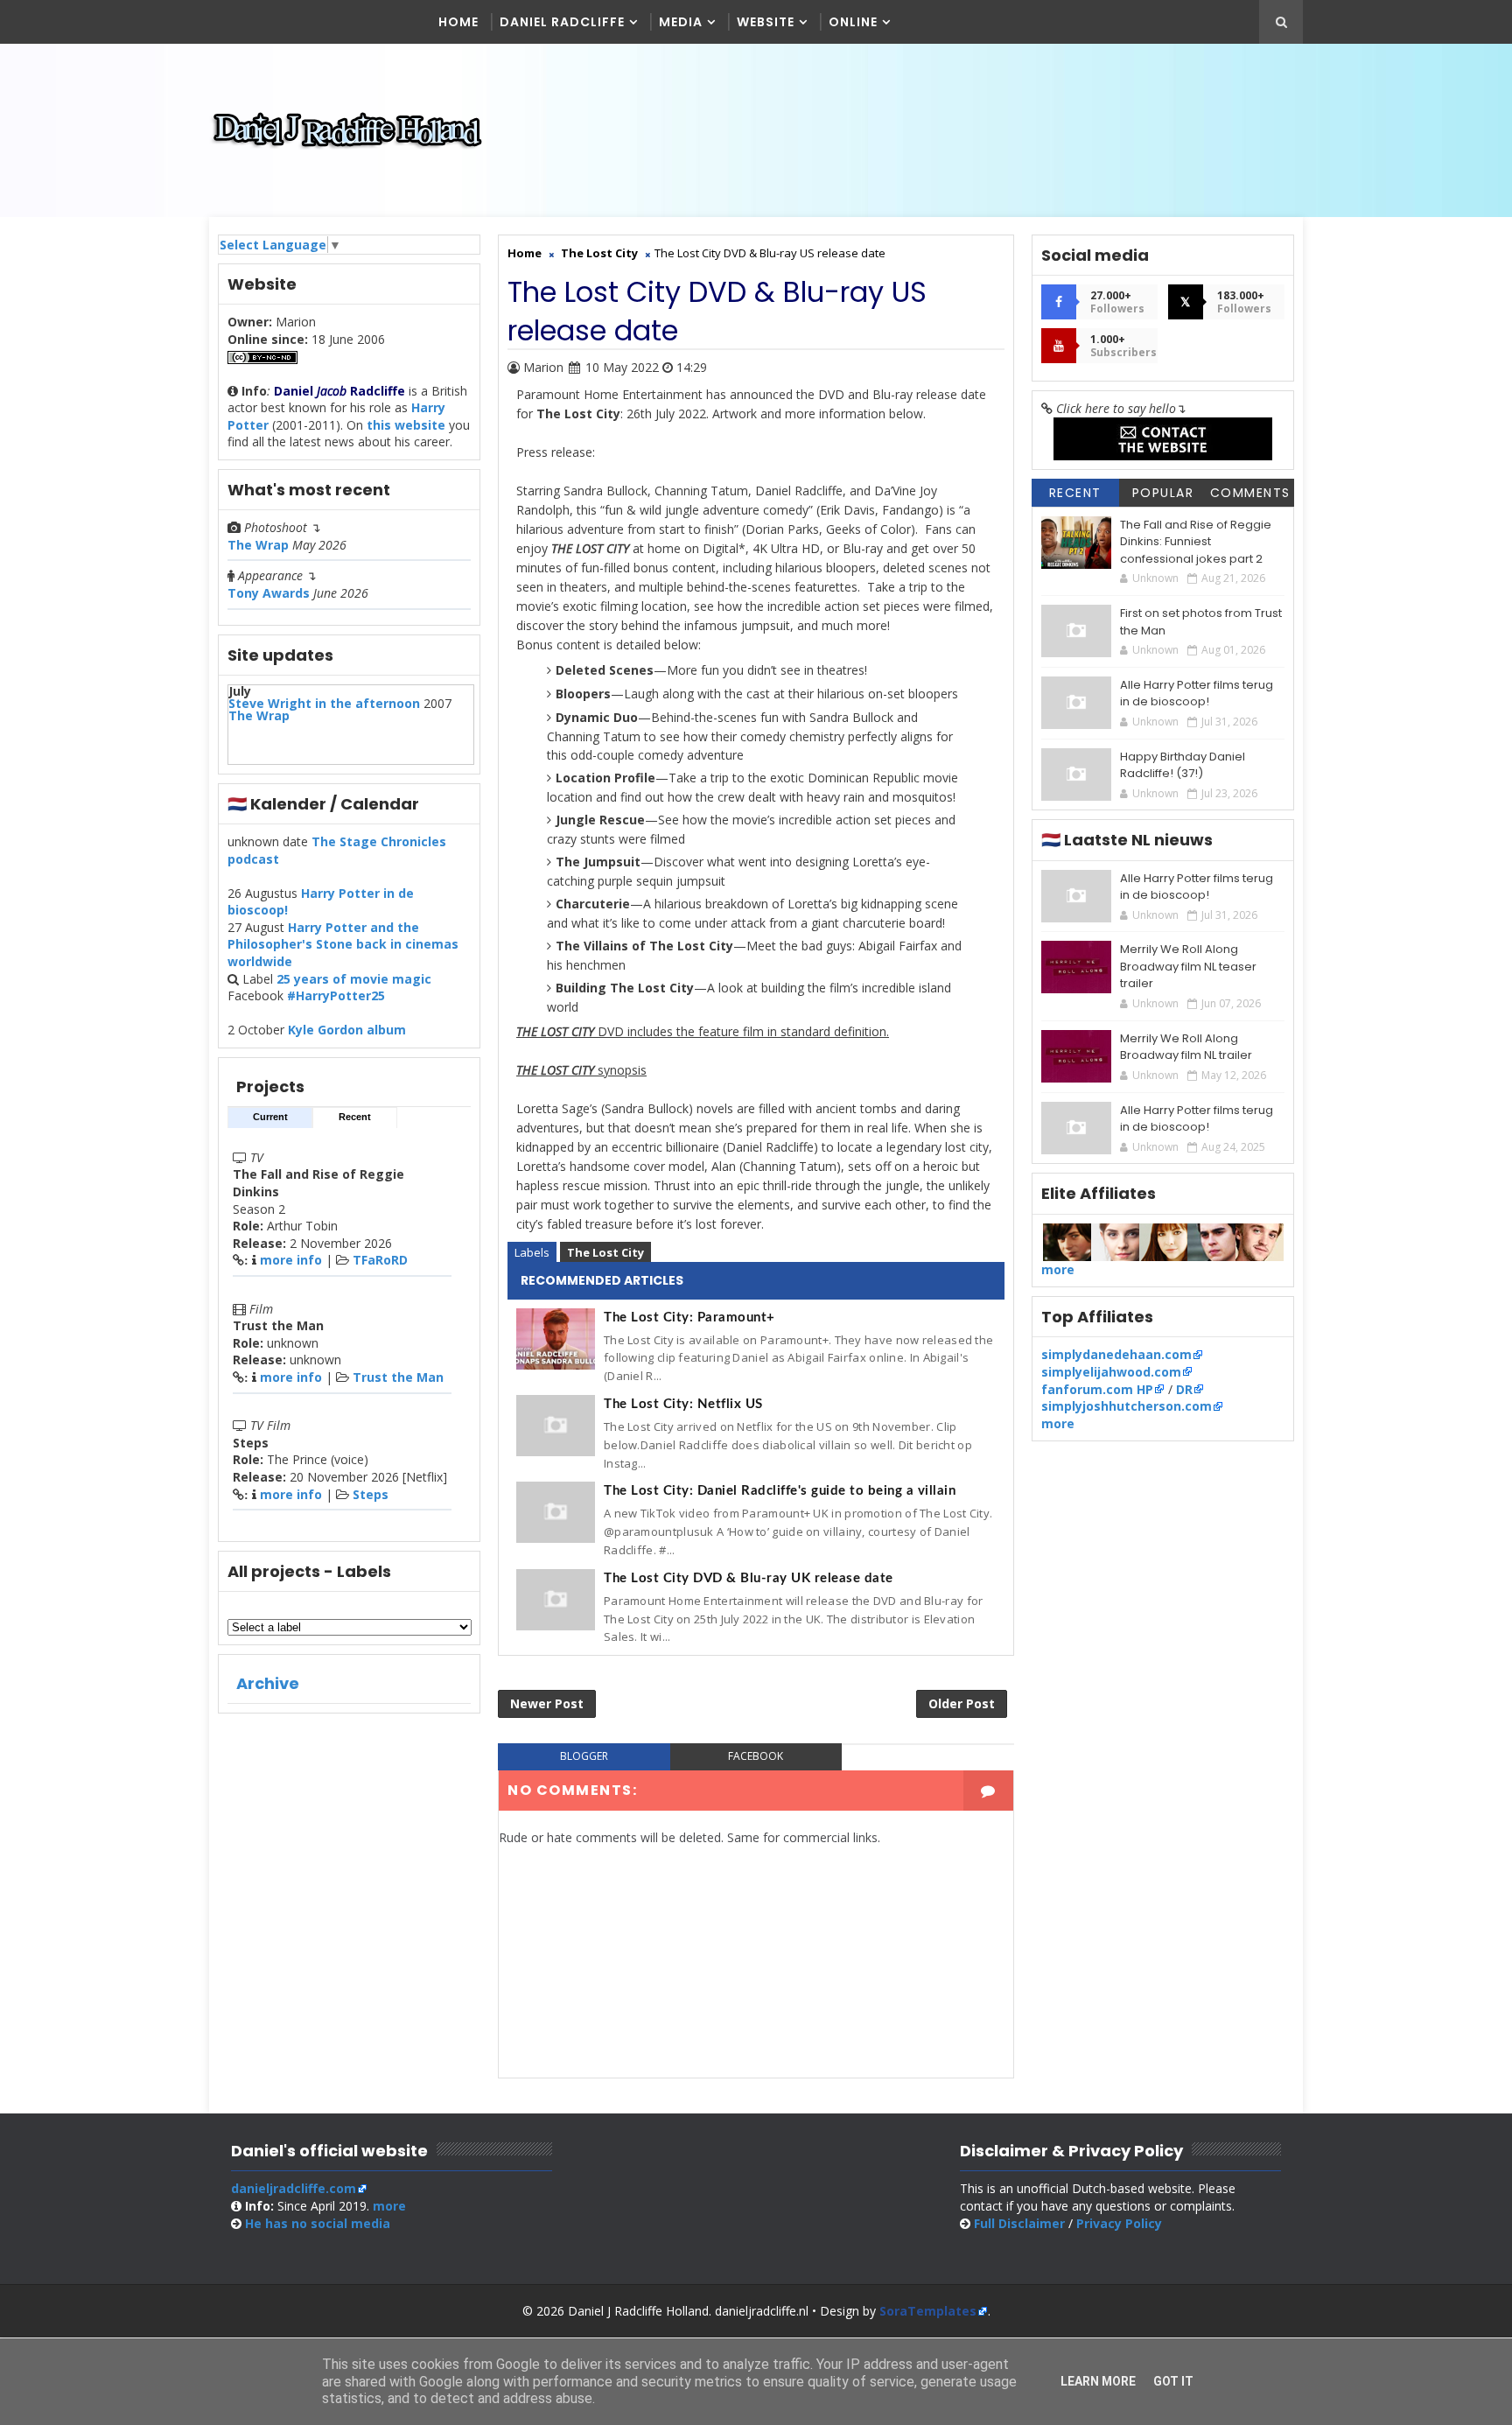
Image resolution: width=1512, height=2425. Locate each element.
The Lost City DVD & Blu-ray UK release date (749, 1578)
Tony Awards (269, 593)
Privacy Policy (1119, 2223)
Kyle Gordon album (347, 1030)
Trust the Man (398, 1377)
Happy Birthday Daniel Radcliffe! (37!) (1183, 765)
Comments (1250, 493)
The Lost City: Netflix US (683, 1404)
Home (458, 22)
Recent (355, 1117)
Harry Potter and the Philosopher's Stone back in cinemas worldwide (343, 944)
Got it (1173, 2381)
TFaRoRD (380, 1260)
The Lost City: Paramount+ (689, 1318)
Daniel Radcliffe (562, 22)
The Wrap (258, 545)
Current (270, 1117)
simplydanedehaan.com (1116, 1354)
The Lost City (605, 1252)
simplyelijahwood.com (1111, 1372)
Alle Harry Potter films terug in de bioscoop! (1197, 694)
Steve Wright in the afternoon (324, 703)
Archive (268, 1683)
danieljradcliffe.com (294, 2188)
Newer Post (547, 1703)
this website (406, 425)
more (1058, 1269)
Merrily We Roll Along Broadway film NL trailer (1186, 1047)
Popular (1163, 493)
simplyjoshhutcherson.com (1127, 1406)
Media (681, 22)
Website (766, 22)
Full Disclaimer (1019, 2223)
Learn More (1098, 2381)
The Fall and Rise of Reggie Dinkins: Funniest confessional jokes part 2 (1196, 542)
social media (318, 2223)
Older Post (962, 1703)
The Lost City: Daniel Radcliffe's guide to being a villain (780, 1491)
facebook (756, 1756)
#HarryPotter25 (336, 995)
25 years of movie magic (354, 979)
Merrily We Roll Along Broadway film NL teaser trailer (1188, 966)
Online (853, 22)
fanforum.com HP (1097, 1389)
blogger (584, 1756)
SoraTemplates (928, 2311)
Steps (371, 1494)
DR (1184, 1389)
